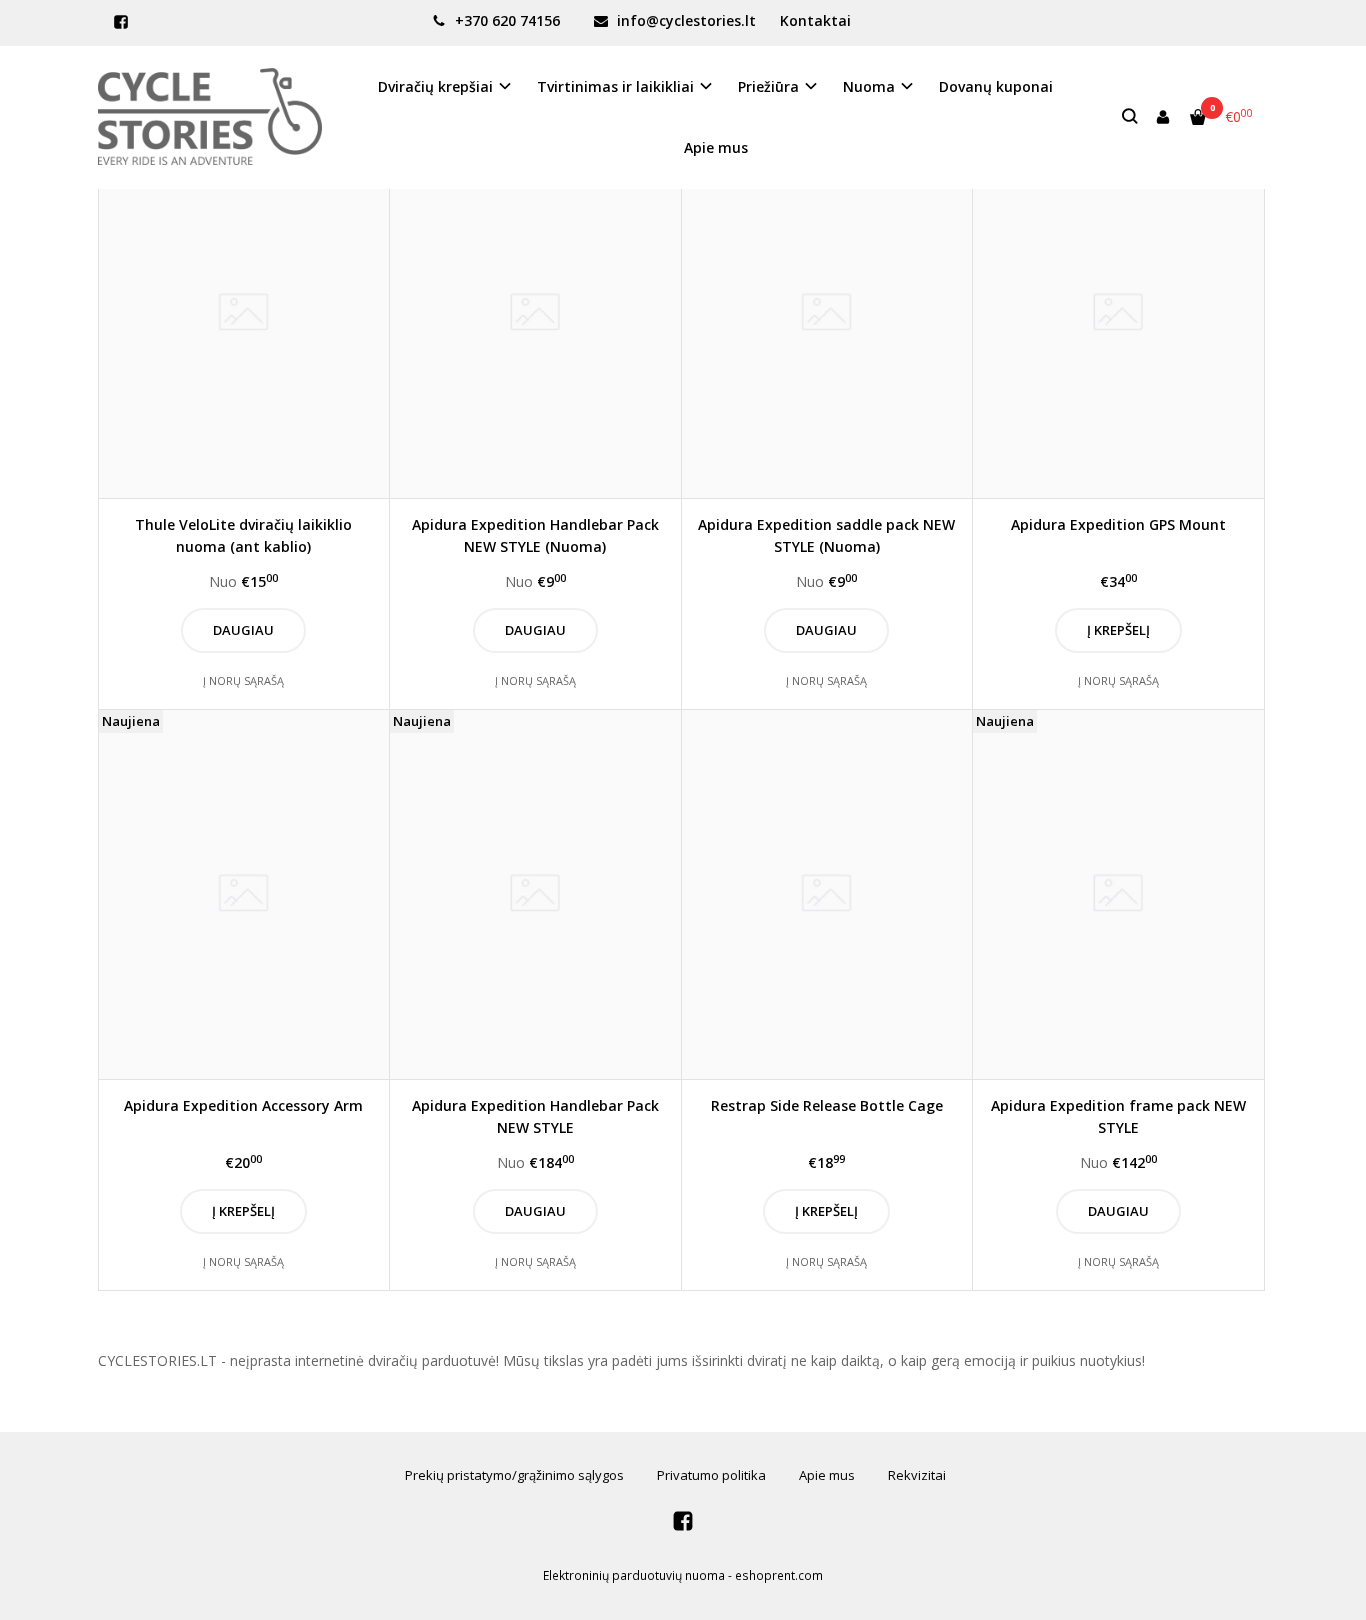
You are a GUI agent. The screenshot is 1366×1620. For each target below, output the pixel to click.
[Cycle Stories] (210, 116)
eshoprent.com (779, 1575)
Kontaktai (815, 20)
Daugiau (243, 630)
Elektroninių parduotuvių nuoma (634, 1575)
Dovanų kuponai (996, 86)
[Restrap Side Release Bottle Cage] (827, 894)
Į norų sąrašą (243, 680)
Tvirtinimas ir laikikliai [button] (615, 86)
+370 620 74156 (505, 20)
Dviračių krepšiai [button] (435, 86)
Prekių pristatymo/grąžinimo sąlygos (514, 1475)
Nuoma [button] (869, 86)
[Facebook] (121, 22)
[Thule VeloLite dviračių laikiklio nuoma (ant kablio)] (244, 313)
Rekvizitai (917, 1475)
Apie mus (716, 147)
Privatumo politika (711, 1475)
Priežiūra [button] (768, 86)
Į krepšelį (1118, 630)
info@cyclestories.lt (684, 20)
